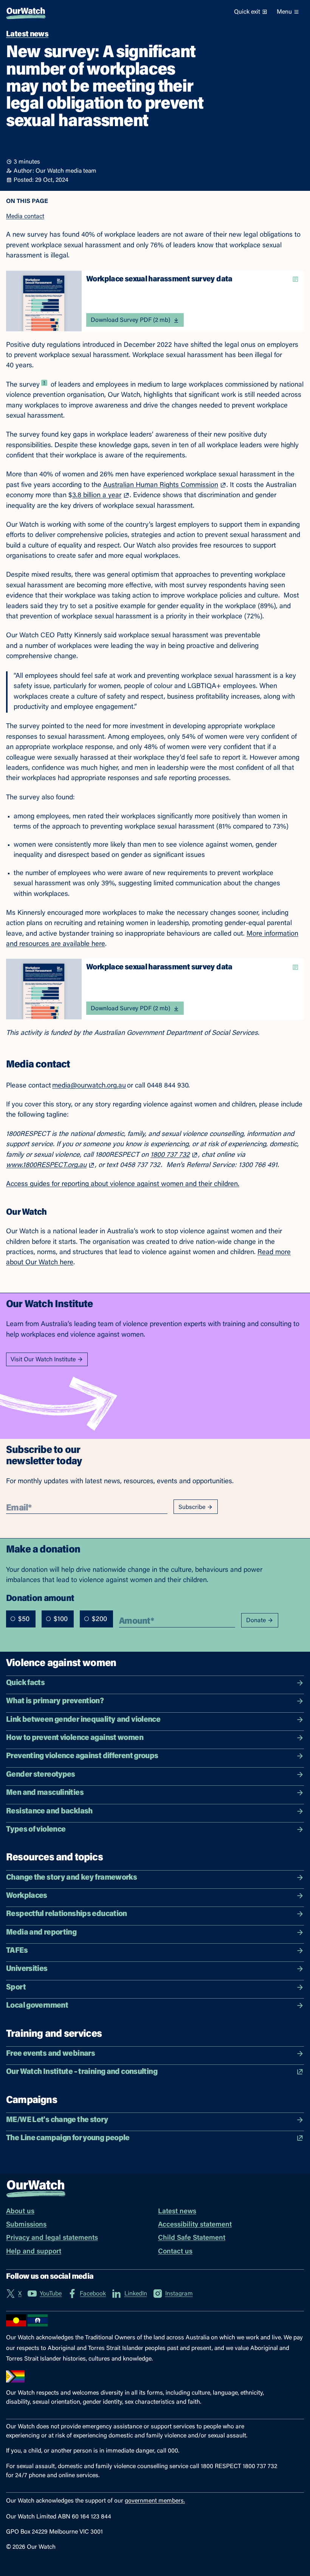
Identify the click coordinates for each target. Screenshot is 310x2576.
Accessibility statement (195, 2225)
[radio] (13, 1619)
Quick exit (247, 12)
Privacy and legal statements (52, 2238)
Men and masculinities (45, 1793)
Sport (16, 1988)
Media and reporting (41, 1933)
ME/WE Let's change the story (57, 2120)
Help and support (34, 2252)
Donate (256, 1621)
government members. (155, 2501)
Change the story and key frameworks (71, 1878)
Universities (27, 1969)
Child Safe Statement (192, 2238)
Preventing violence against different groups (82, 1756)
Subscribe (192, 1507)
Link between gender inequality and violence (83, 1720)
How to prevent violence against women (75, 1738)
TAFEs (17, 1951)
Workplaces (27, 1896)
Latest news (177, 2212)
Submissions (26, 2225)
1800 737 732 (170, 1155)
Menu (284, 12)
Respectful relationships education (67, 1914)
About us (20, 2212)
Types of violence (36, 1830)
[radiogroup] (60, 1619)
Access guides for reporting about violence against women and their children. (123, 1184)
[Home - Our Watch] (26, 12)
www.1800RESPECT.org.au (46, 1166)
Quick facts (25, 1683)
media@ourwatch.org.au (89, 1086)
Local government (37, 2006)
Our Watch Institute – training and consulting (82, 2072)
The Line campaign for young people (68, 2138)
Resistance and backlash (49, 1812)
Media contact (25, 217)
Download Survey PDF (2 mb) (130, 320)
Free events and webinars (50, 2054)
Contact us (175, 2252)
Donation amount (40, 1598)
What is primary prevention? (55, 1701)
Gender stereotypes (41, 1775)
